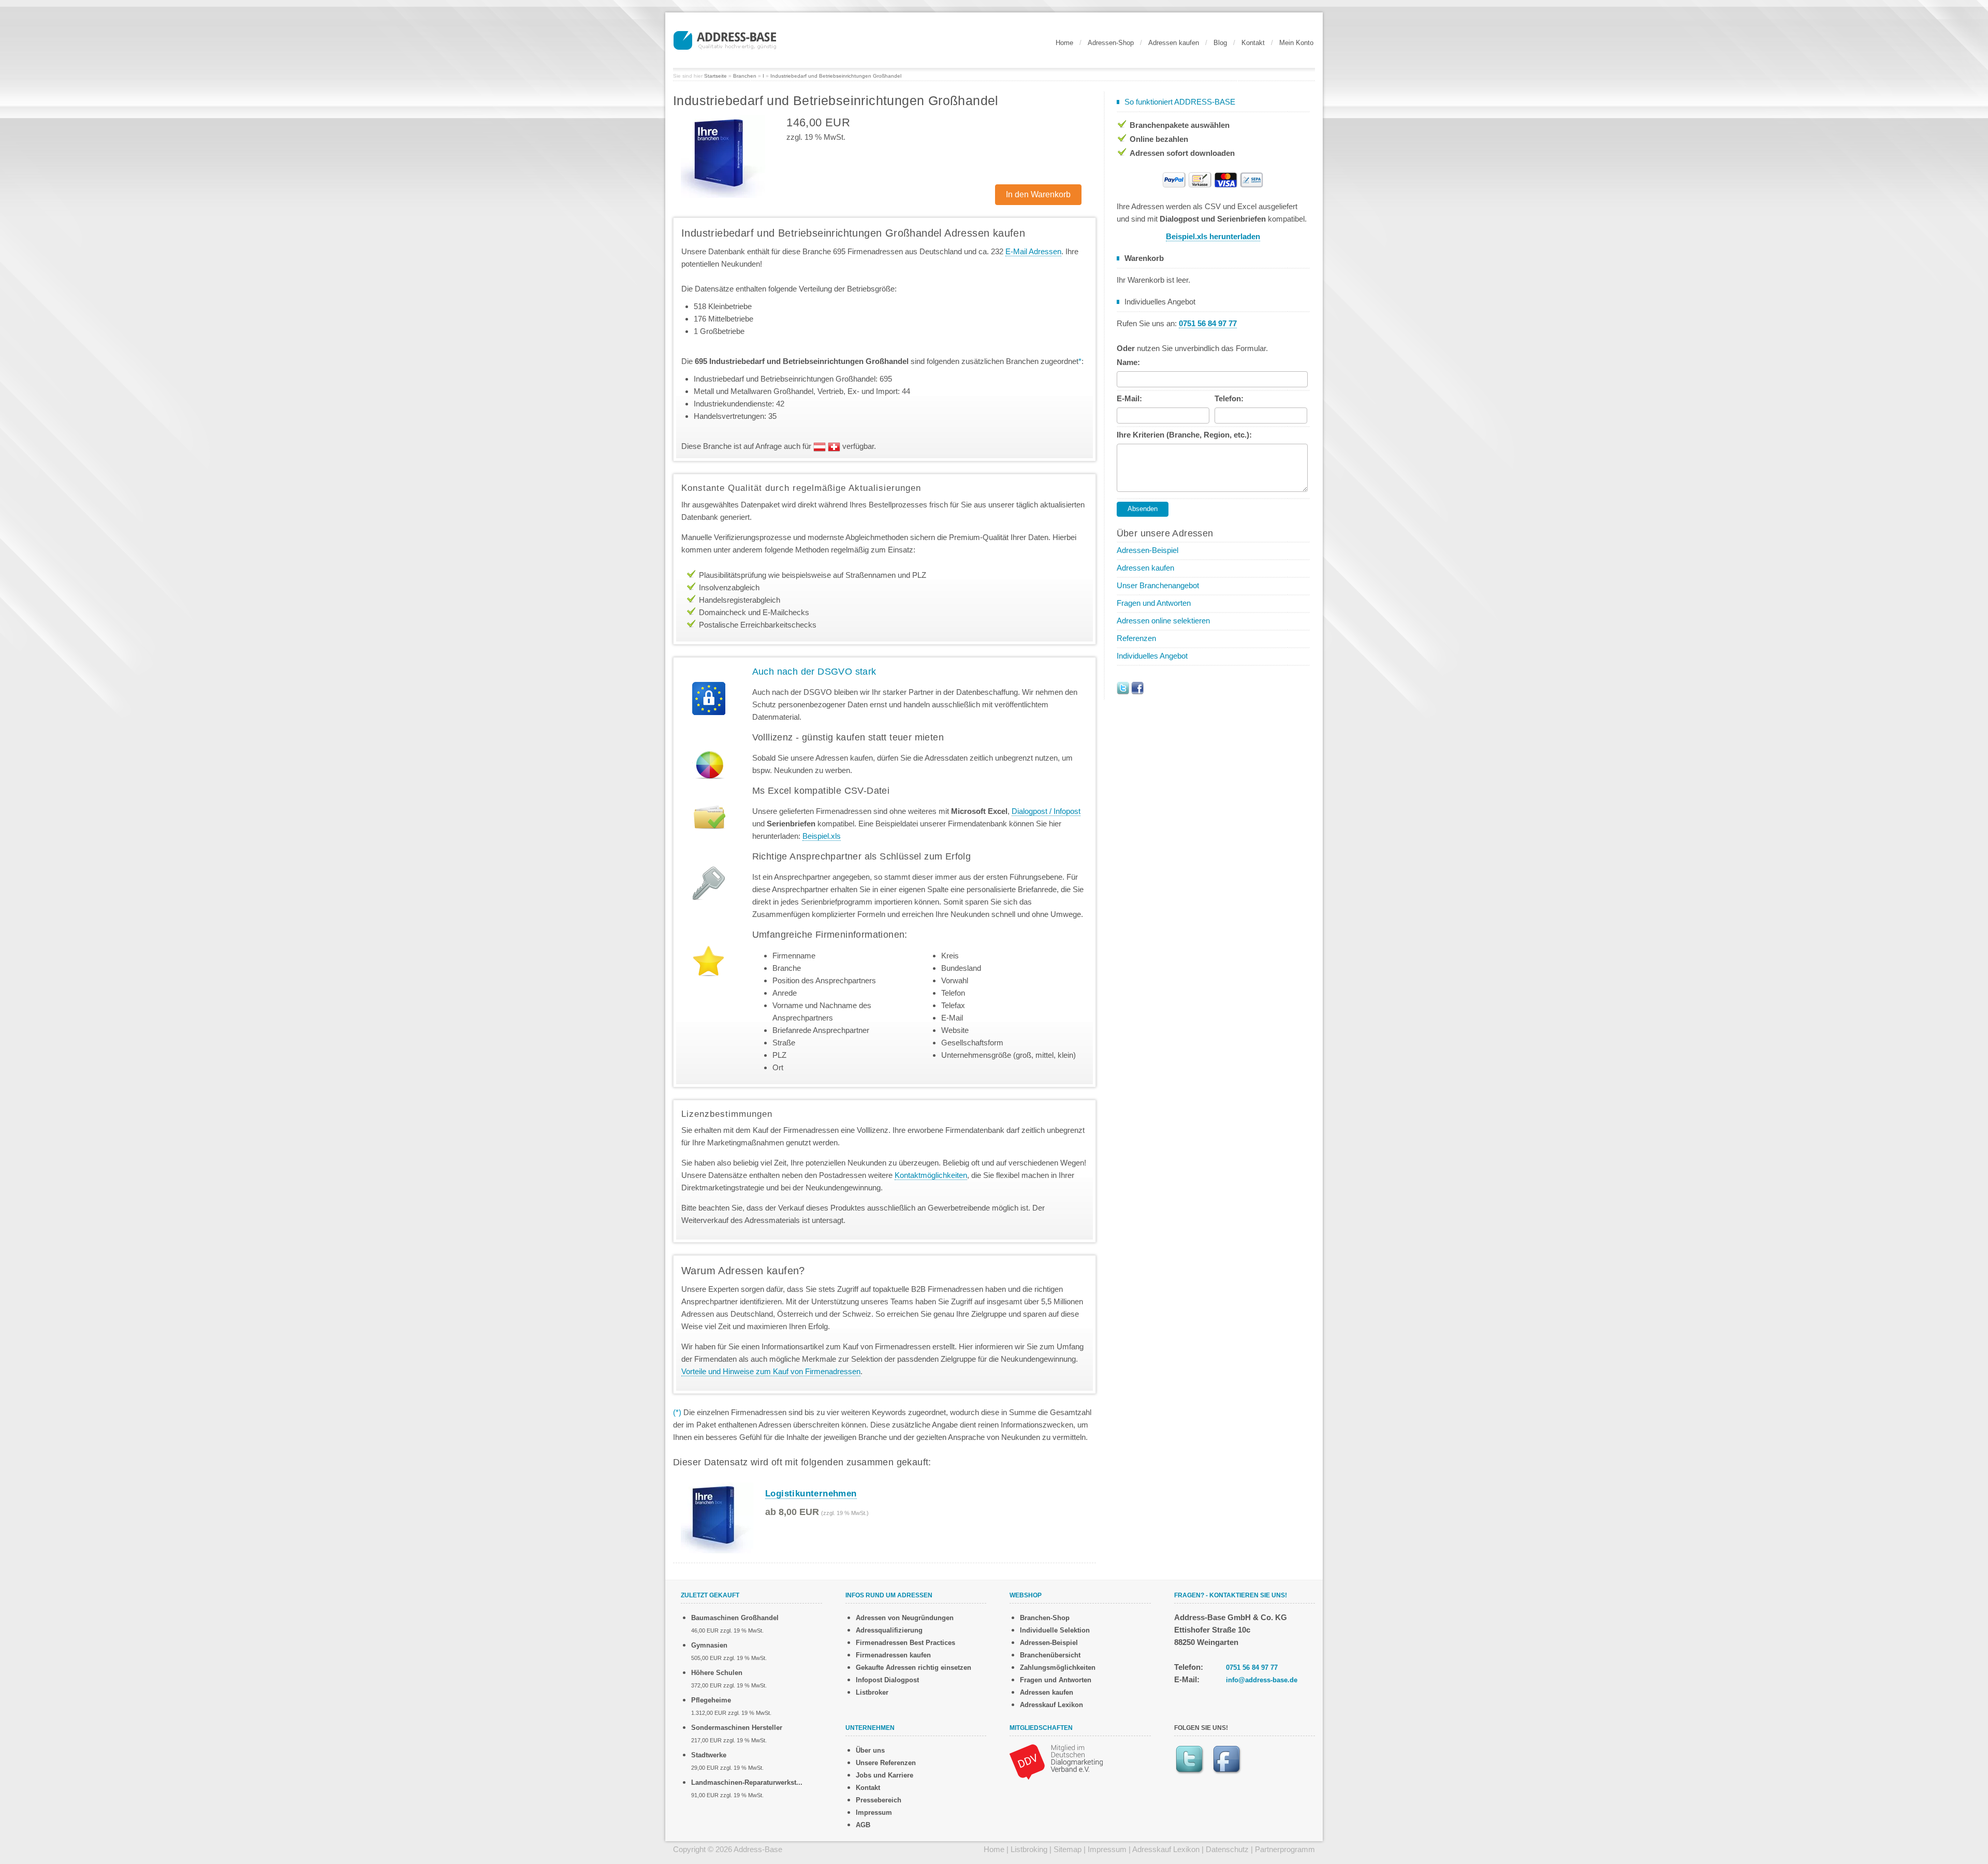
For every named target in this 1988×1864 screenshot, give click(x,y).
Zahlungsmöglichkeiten (1058, 1668)
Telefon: (1229, 398)
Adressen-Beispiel (1148, 550)
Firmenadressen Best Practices (905, 1643)
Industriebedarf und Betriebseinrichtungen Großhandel (836, 76)
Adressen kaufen (1174, 43)
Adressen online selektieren (1163, 621)
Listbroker (872, 1692)
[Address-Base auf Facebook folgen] (1137, 687)
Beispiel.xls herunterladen (1213, 236)
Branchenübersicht (1050, 1655)
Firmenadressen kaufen (893, 1655)
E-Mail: (1129, 398)
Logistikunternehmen (811, 1494)
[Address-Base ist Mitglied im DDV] (1056, 1761)
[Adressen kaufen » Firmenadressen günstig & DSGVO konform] (725, 39)
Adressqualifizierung (889, 1630)
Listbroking (1029, 1849)
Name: (1128, 362)
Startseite (715, 76)
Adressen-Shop (1111, 43)
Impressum (874, 1812)
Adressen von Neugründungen (905, 1618)
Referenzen (1136, 638)
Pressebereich (879, 1800)
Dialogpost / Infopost (1046, 811)
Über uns (870, 1750)
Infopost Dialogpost (887, 1680)
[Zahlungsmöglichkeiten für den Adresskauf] (1213, 179)
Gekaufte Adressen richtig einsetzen (913, 1668)
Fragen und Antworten (1154, 603)
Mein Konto (1296, 43)
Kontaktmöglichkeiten (931, 1175)
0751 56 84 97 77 (1252, 1668)
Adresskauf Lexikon (1051, 1705)
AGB (863, 1825)
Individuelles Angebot (1152, 656)
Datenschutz (1227, 1849)
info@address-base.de (1262, 1680)
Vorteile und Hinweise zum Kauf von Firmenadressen (771, 1371)
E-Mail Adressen (1033, 251)
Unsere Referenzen (886, 1763)
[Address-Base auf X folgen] (1123, 687)
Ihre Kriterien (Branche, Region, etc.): (1184, 435)
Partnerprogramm (1285, 1849)
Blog (1220, 43)
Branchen (745, 76)
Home (1064, 43)
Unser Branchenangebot (1158, 585)
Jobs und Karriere (885, 1775)
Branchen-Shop (1045, 1618)
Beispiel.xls (822, 836)
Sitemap (1068, 1849)
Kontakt (1253, 43)
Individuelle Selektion (1055, 1630)
